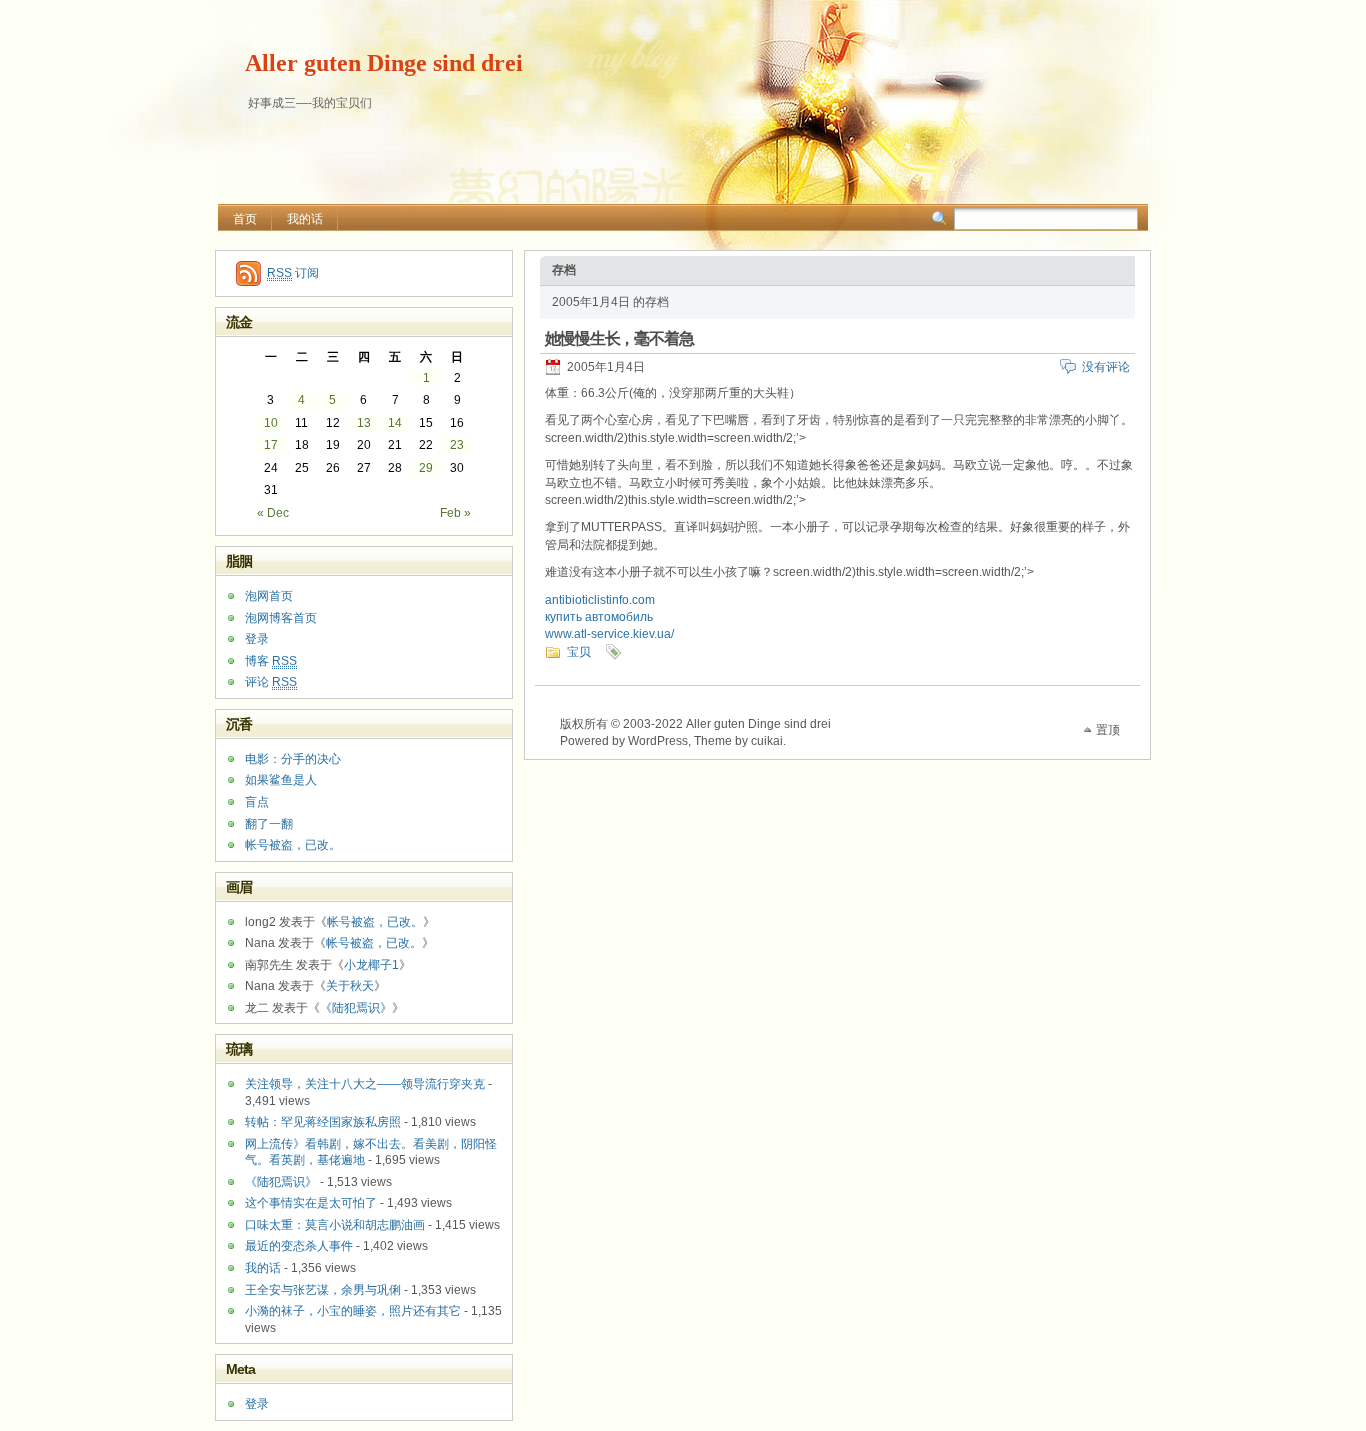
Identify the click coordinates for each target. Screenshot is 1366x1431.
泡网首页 (269, 596)
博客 (271, 661)
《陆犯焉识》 (356, 1008)
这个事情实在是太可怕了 (311, 1203)
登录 (257, 639)
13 (364, 423)
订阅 (293, 273)
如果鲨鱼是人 (281, 780)
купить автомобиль (599, 617)
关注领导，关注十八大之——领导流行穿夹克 (365, 1084)
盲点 (257, 802)
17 (271, 445)
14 (395, 423)
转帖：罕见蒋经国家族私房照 (323, 1122)
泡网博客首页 (281, 618)
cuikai (767, 741)
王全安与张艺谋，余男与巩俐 (323, 1290)
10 (271, 423)
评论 (271, 682)
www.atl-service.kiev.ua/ (609, 634)
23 (457, 445)
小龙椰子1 (371, 965)
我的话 (305, 219)
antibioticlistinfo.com (600, 600)
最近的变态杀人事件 (299, 1246)
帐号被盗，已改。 (293, 845)
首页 (245, 219)
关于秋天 (350, 986)
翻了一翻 (269, 824)
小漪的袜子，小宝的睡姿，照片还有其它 (353, 1311)
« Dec (273, 513)
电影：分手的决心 (293, 759)
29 (426, 468)
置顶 (1108, 730)
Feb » (455, 513)
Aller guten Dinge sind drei (384, 63)
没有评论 (1106, 367)
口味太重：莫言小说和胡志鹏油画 (335, 1225)
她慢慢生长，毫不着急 (619, 338)
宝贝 (579, 652)
